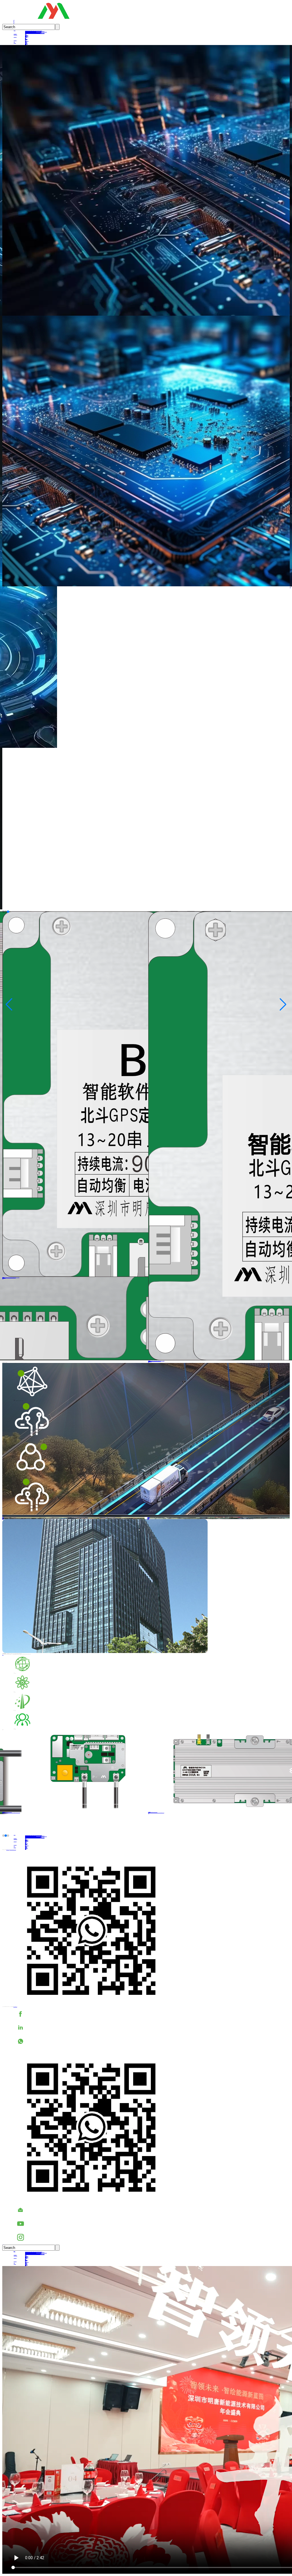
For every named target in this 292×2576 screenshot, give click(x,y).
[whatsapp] (152, 2041)
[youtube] (152, 2224)
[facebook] (152, 2014)
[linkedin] (152, 2028)
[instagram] (152, 2237)
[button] (3, 912)
